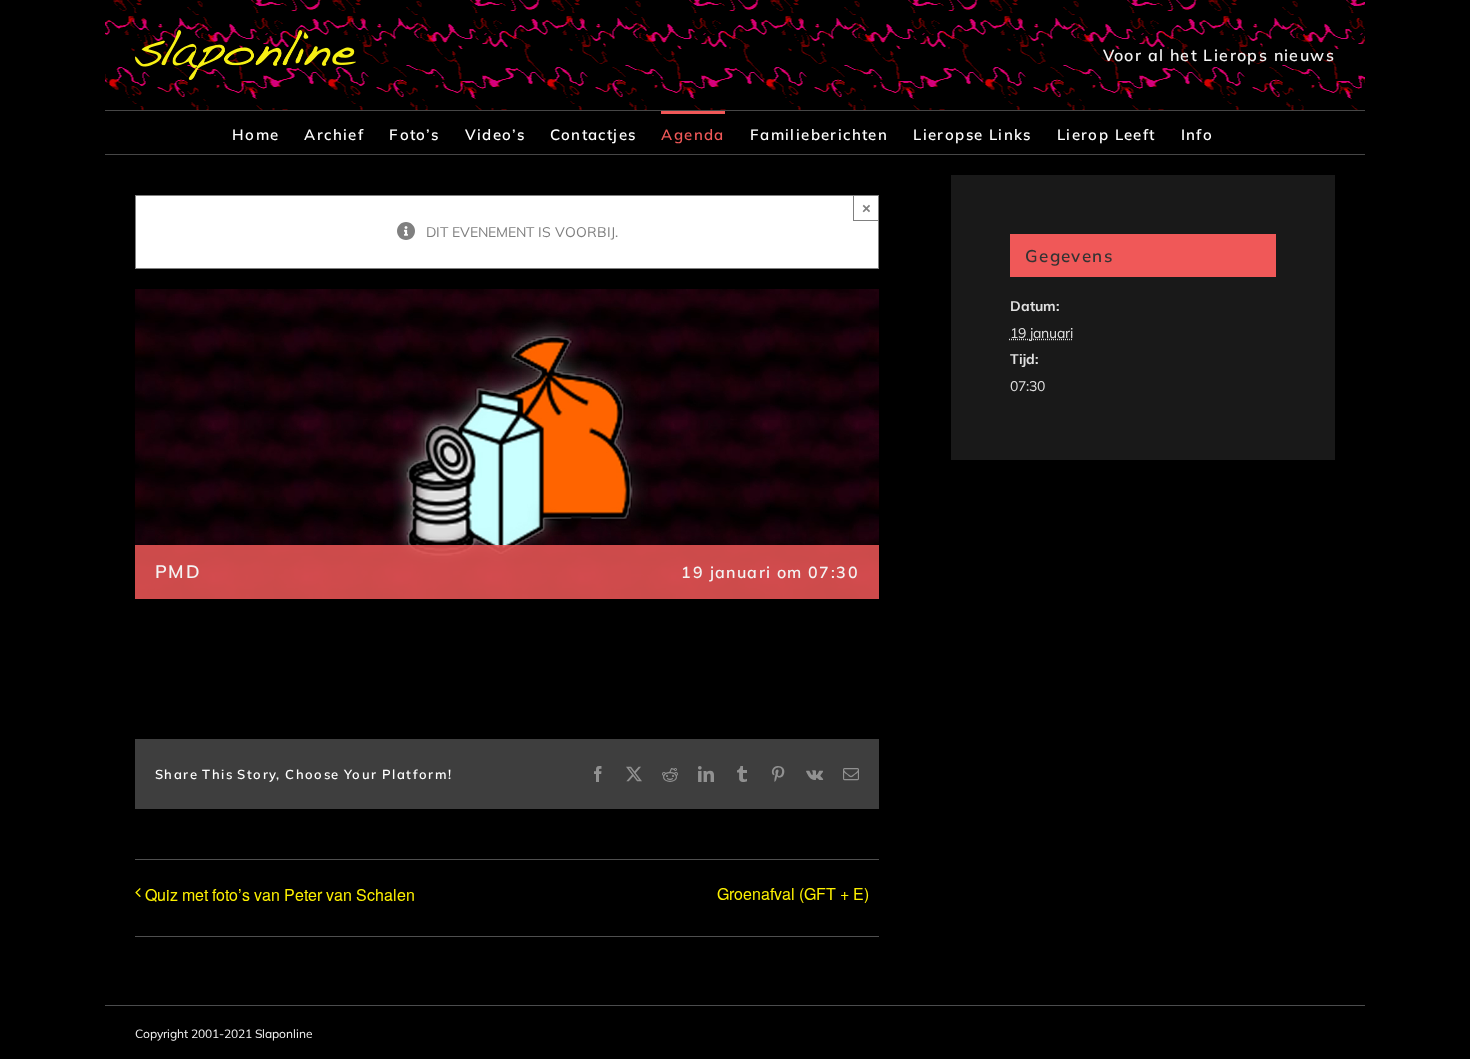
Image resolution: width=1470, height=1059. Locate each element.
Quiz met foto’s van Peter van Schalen (280, 894)
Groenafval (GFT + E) (793, 893)
